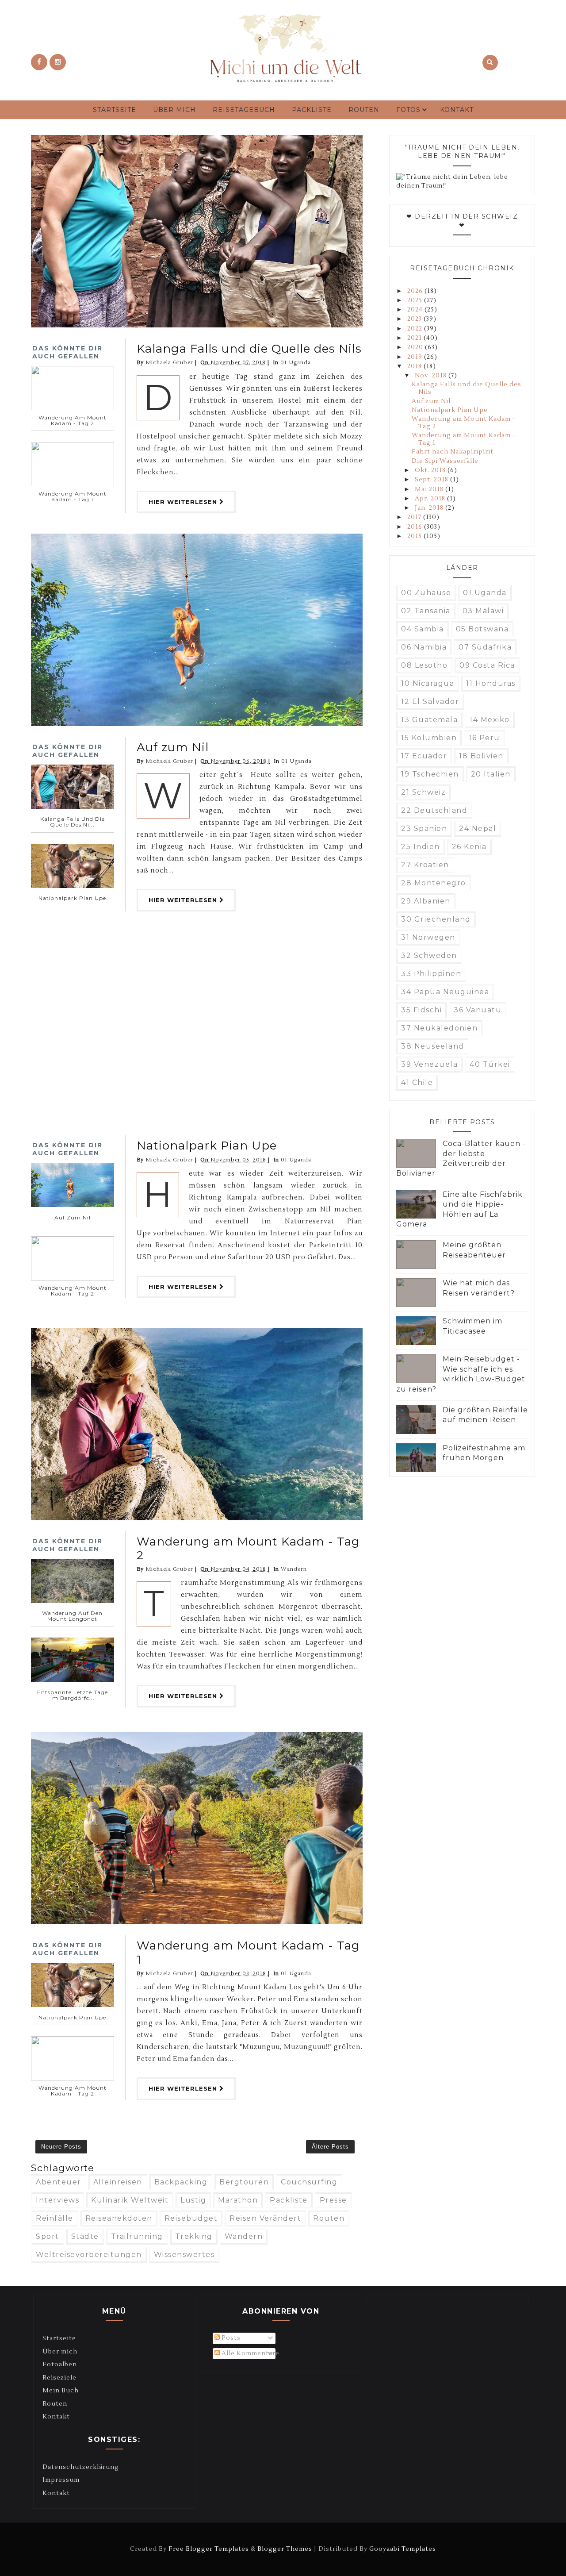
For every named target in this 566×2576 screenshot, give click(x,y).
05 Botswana (482, 629)
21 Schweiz (423, 792)
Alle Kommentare (250, 2353)
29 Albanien (426, 901)
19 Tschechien (430, 774)
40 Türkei (490, 1064)
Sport (48, 2236)
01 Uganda (296, 363)
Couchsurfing (309, 2182)
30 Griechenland (436, 919)
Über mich (174, 110)
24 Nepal (478, 829)
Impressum (61, 2480)
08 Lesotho (424, 665)
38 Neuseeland (433, 1046)
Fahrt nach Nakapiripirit (453, 452)
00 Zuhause (426, 593)
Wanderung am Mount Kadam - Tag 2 (248, 1548)
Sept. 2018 (432, 480)
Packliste (312, 110)
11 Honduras (491, 683)
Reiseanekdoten (119, 2218)
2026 (416, 291)
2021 (415, 338)
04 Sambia (423, 629)
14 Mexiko (490, 720)
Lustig (193, 2200)
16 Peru (484, 738)
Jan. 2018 (430, 508)
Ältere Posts (330, 2147)
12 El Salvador (430, 702)
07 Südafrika (485, 647)
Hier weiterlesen (184, 502)
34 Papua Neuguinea (445, 992)
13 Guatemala (429, 720)
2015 (415, 536)
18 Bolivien (481, 756)
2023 (415, 319)
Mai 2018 (430, 489)
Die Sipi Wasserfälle (445, 461)
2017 (415, 517)
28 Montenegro (434, 883)
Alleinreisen (118, 2182)
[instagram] (58, 62)
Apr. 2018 (431, 499)
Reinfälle (55, 2218)
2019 (416, 357)
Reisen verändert (265, 2218)
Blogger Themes (285, 2549)
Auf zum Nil (173, 747)
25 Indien (421, 847)
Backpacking (181, 2182)
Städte (85, 2236)
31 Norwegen (428, 937)
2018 (415, 366)
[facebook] (39, 62)
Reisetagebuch (244, 110)
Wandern (294, 1569)
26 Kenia (469, 847)
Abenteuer (59, 2182)
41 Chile (417, 1082)
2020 (416, 347)
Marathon (238, 2200)
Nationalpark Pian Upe (207, 1146)
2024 (416, 310)
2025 (416, 300)
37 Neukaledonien (439, 1028)
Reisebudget (191, 2218)
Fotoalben (60, 2365)
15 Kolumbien (429, 738)
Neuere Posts (61, 2147)
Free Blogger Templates (209, 2549)
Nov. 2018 (432, 376)
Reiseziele (59, 2378)
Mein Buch (61, 2391)
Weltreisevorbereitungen (89, 2255)
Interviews (57, 2200)
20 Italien (491, 774)
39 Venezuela (429, 1064)
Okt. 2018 (431, 470)
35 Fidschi (421, 1010)
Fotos (408, 110)
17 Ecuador (424, 756)
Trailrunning (137, 2236)
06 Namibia (424, 647)
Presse (333, 2200)
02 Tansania (426, 611)
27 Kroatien (425, 865)
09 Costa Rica (487, 665)
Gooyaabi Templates (403, 2549)
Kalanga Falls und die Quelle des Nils (249, 349)
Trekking (194, 2236)
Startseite (115, 110)
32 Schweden (429, 955)
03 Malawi (483, 611)
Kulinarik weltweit (130, 2200)
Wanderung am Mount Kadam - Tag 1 (248, 1952)
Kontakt (457, 110)
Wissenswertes (184, 2255)
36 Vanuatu (478, 1010)
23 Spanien (424, 829)
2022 (416, 329)
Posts (230, 2338)
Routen (364, 110)
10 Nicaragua (428, 683)
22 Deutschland (434, 810)
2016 (416, 527)
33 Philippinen (431, 974)
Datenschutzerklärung (81, 2467)
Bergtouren (244, 2182)
